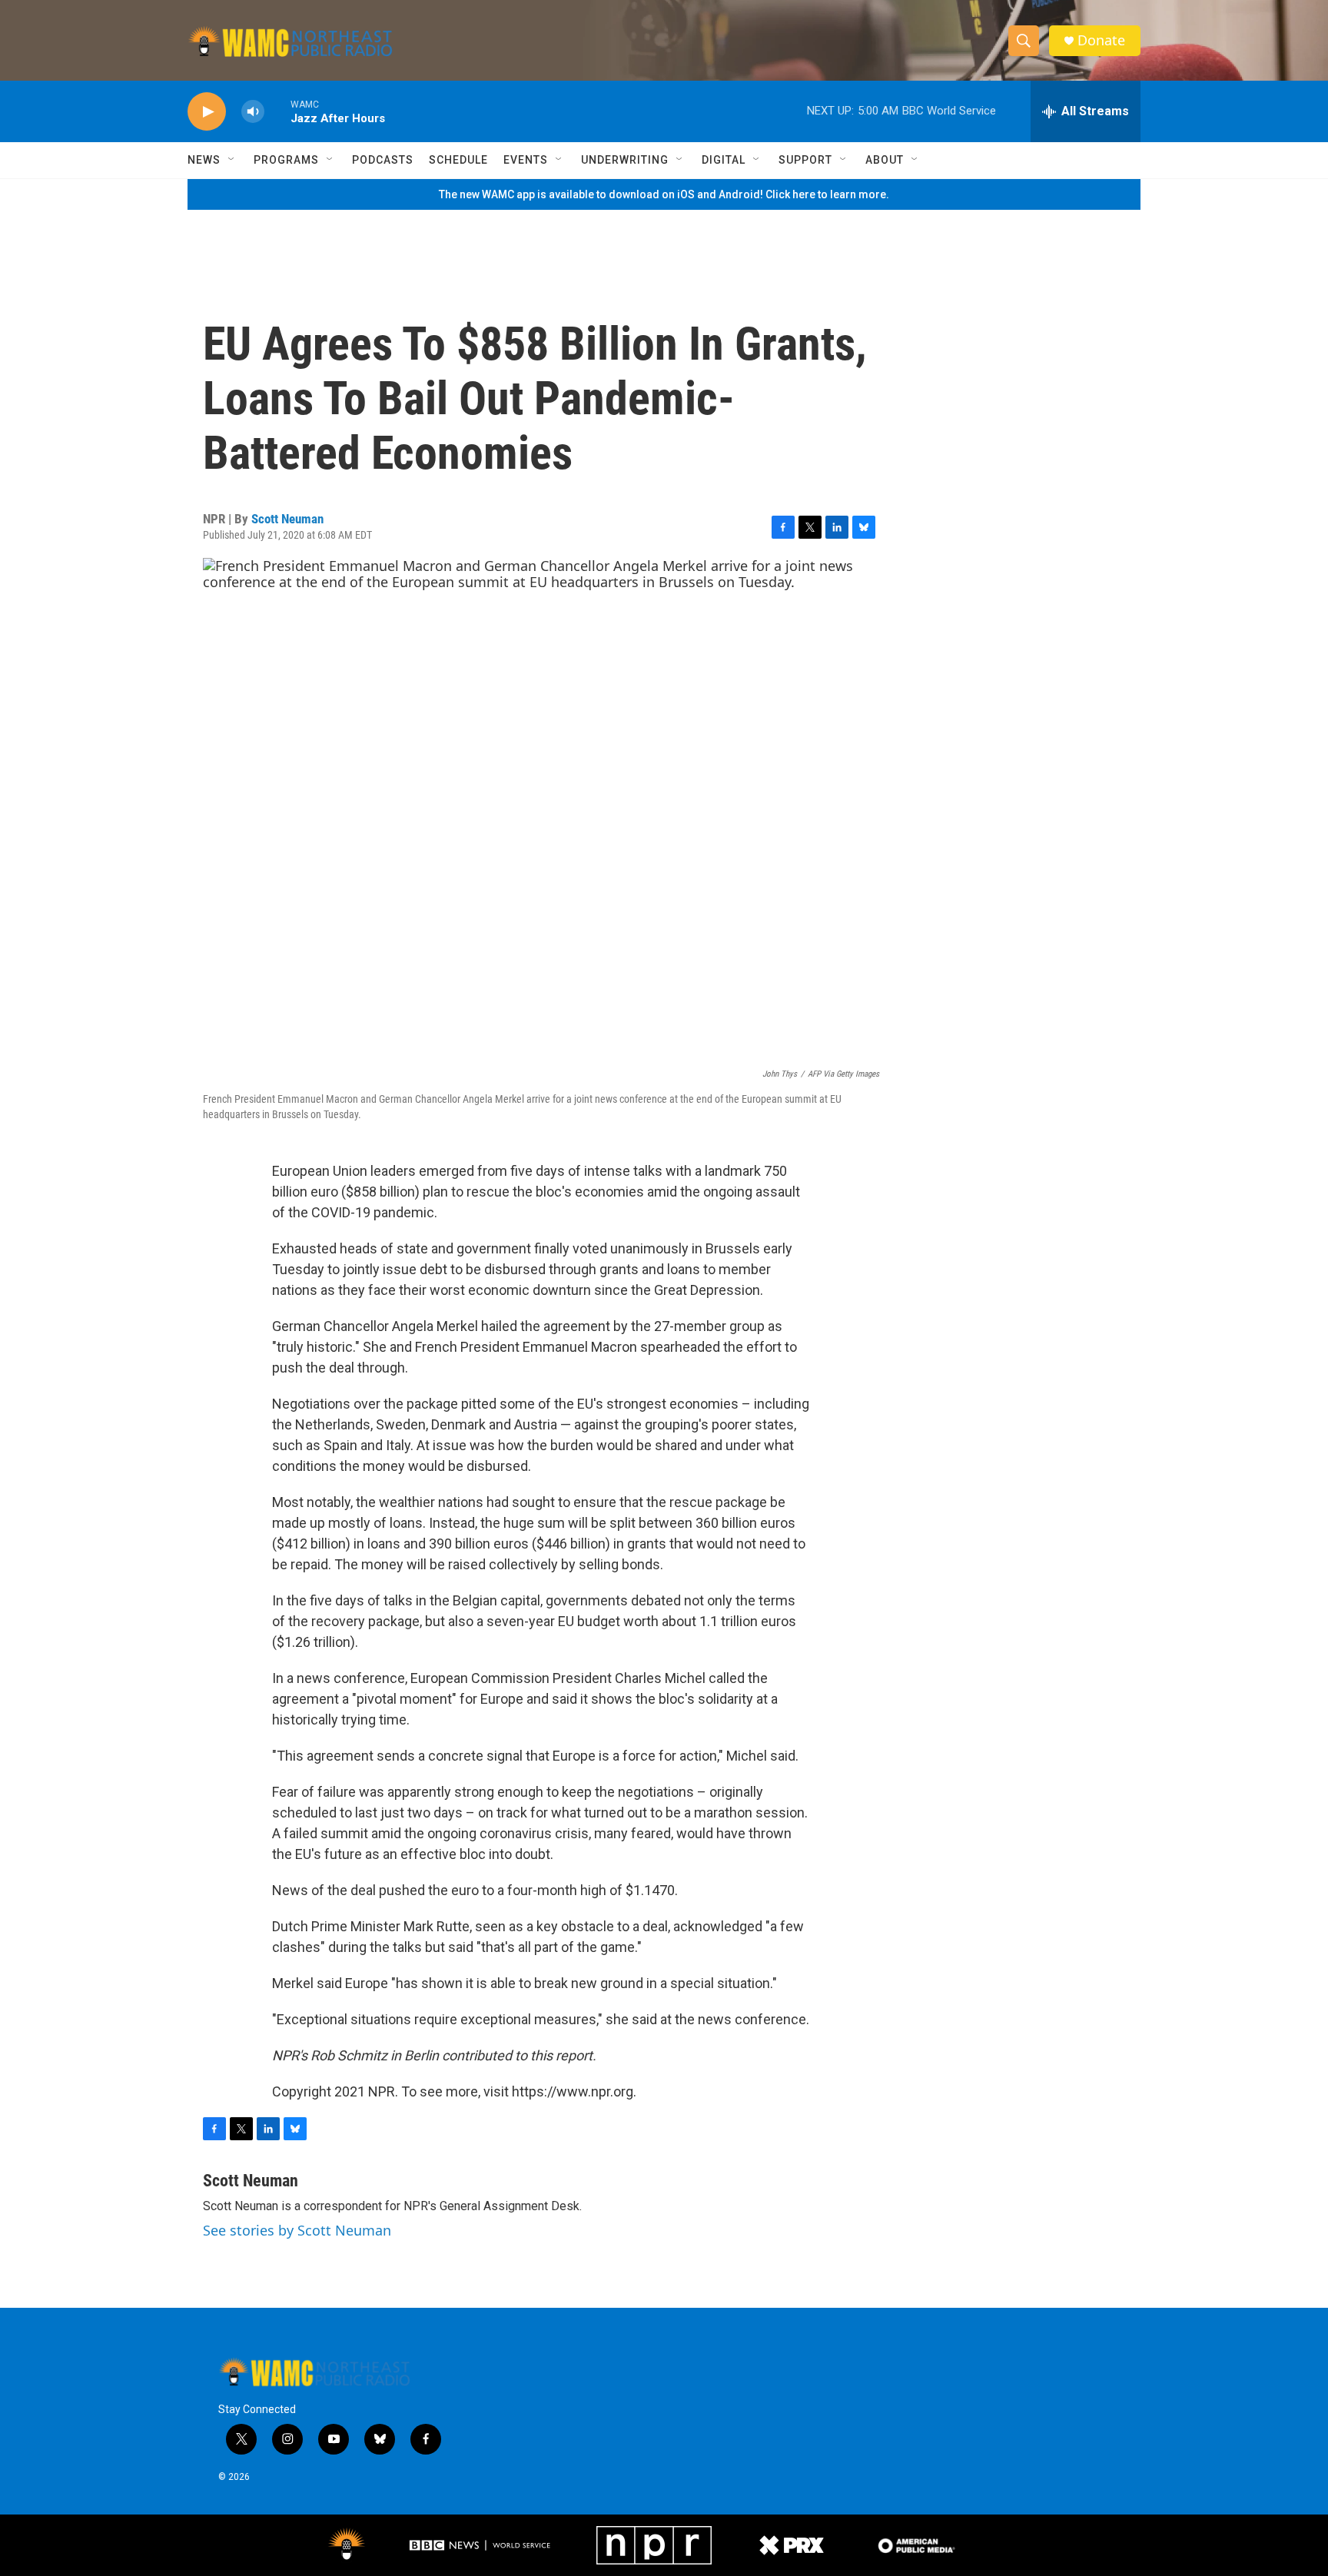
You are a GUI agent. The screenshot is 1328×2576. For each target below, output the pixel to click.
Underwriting (625, 160)
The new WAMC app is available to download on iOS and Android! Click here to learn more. (664, 194)
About (885, 160)
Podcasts (383, 160)
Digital (724, 160)
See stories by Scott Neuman (297, 2230)
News (204, 160)
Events (526, 160)
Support (805, 160)
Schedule (458, 160)
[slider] (277, 111)
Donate (1101, 40)
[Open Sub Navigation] (232, 160)
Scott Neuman (287, 519)
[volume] (253, 112)
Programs (286, 160)
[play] (207, 112)
